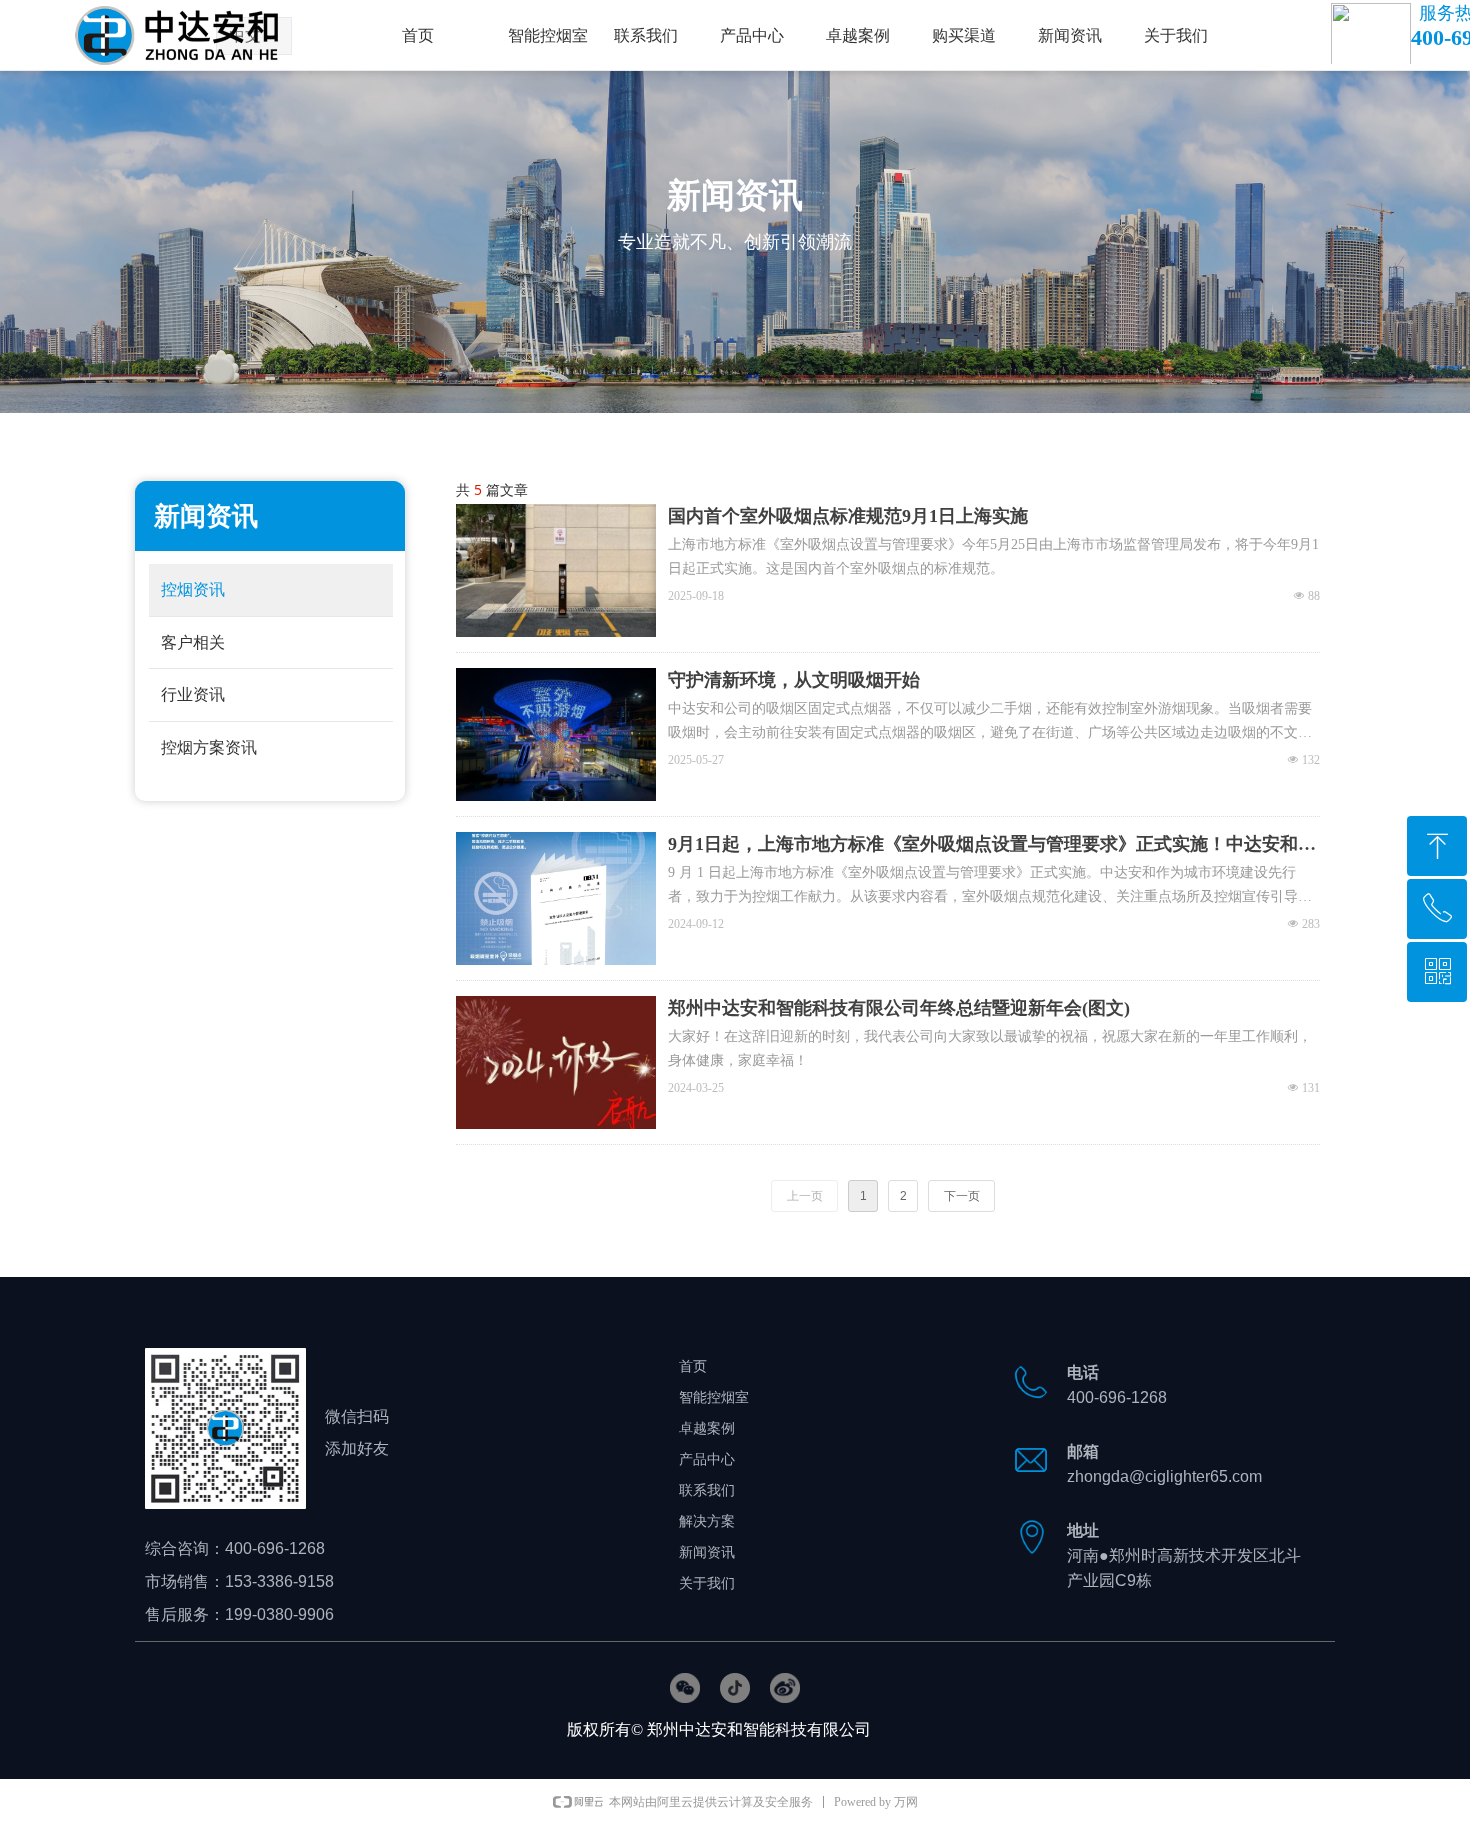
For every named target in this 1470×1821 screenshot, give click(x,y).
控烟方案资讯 (209, 747)
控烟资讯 (193, 589)
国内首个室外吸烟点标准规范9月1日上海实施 (848, 516)
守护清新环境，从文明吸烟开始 (794, 680)
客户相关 (193, 642)
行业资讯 (193, 694)
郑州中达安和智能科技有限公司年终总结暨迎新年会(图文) (899, 1008)
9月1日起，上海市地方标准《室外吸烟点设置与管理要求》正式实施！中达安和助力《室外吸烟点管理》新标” (992, 845)
